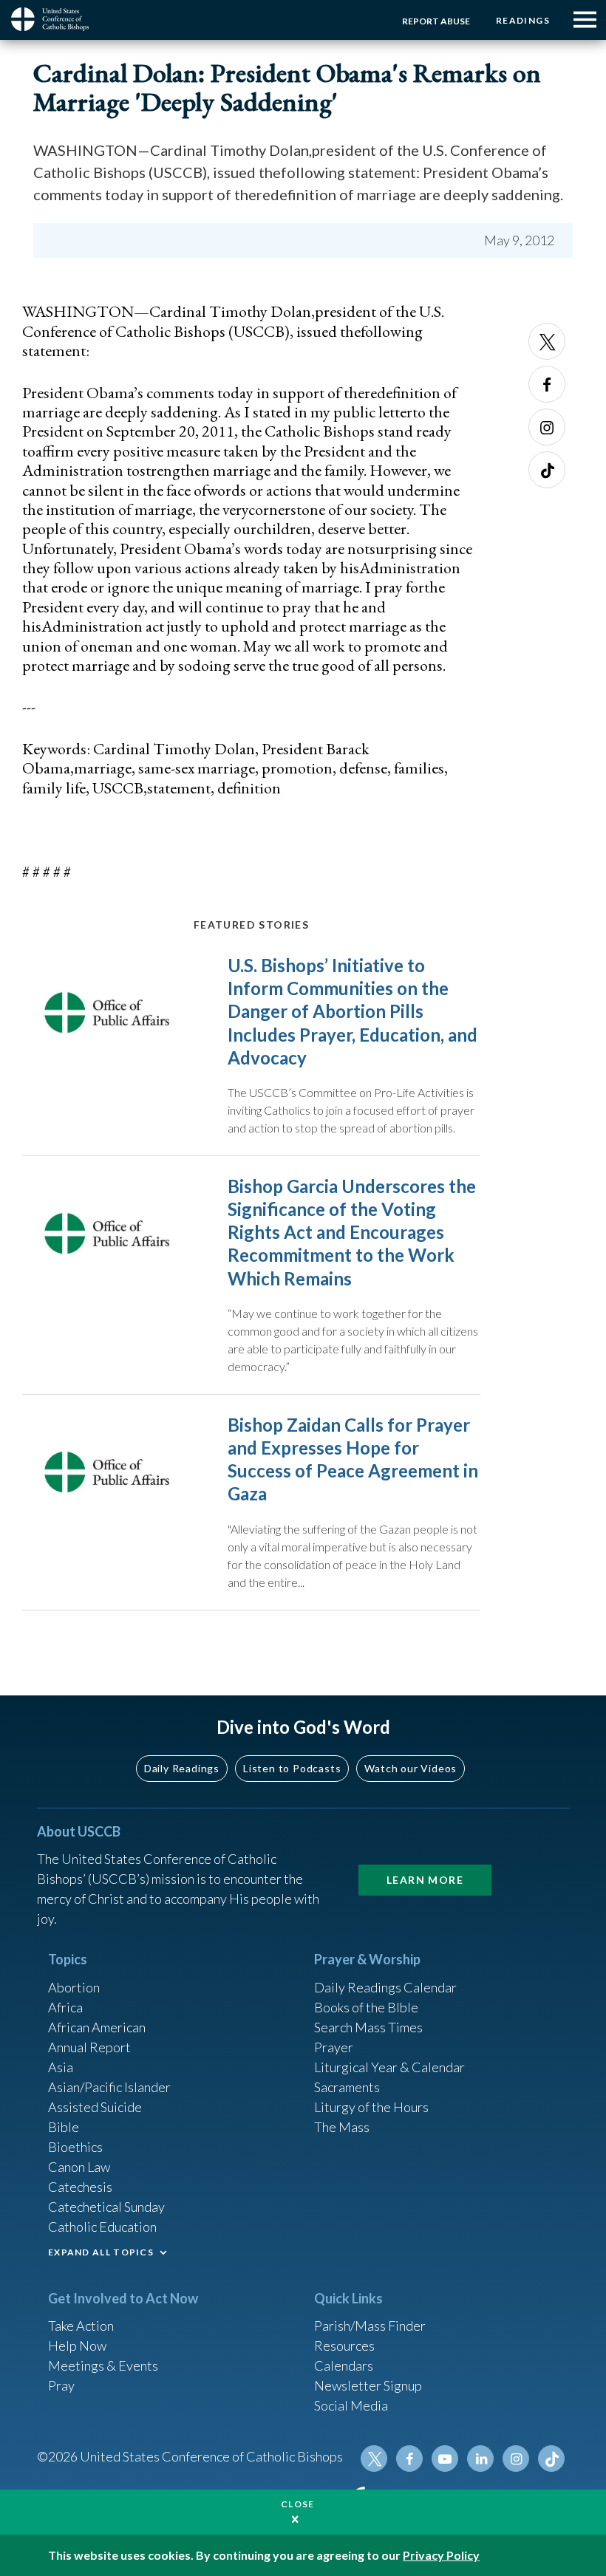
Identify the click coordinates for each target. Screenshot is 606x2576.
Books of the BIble (366, 2007)
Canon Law (79, 2167)
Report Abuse (436, 21)
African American (97, 2027)
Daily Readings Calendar (385, 1987)
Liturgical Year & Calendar (389, 2067)
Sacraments (347, 2087)
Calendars (344, 2365)
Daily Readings (182, 1768)
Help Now (77, 2346)
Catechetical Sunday (106, 2207)
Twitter (547, 341)
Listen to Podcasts (292, 1768)
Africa (65, 2007)
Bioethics (75, 2147)
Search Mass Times (368, 2027)
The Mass (342, 2127)
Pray (61, 2385)
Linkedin (480, 2459)
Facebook (547, 384)
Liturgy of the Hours (371, 2107)
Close (298, 2504)
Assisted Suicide (95, 2107)
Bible (64, 2127)
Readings (523, 20)
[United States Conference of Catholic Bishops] (55, 19)
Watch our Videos (411, 1768)
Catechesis (80, 2187)
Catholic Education (102, 2227)
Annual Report (89, 2047)
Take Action (81, 2326)
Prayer (334, 2047)
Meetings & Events (103, 2365)
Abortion (74, 1987)
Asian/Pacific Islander (109, 2087)
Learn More (425, 1880)
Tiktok (547, 470)
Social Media (351, 2405)
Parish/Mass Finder (370, 2326)
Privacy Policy (441, 2555)
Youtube (445, 2459)
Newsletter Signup (368, 2385)
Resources (344, 2346)
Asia (61, 2067)
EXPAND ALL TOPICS (101, 2252)
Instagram (547, 427)
